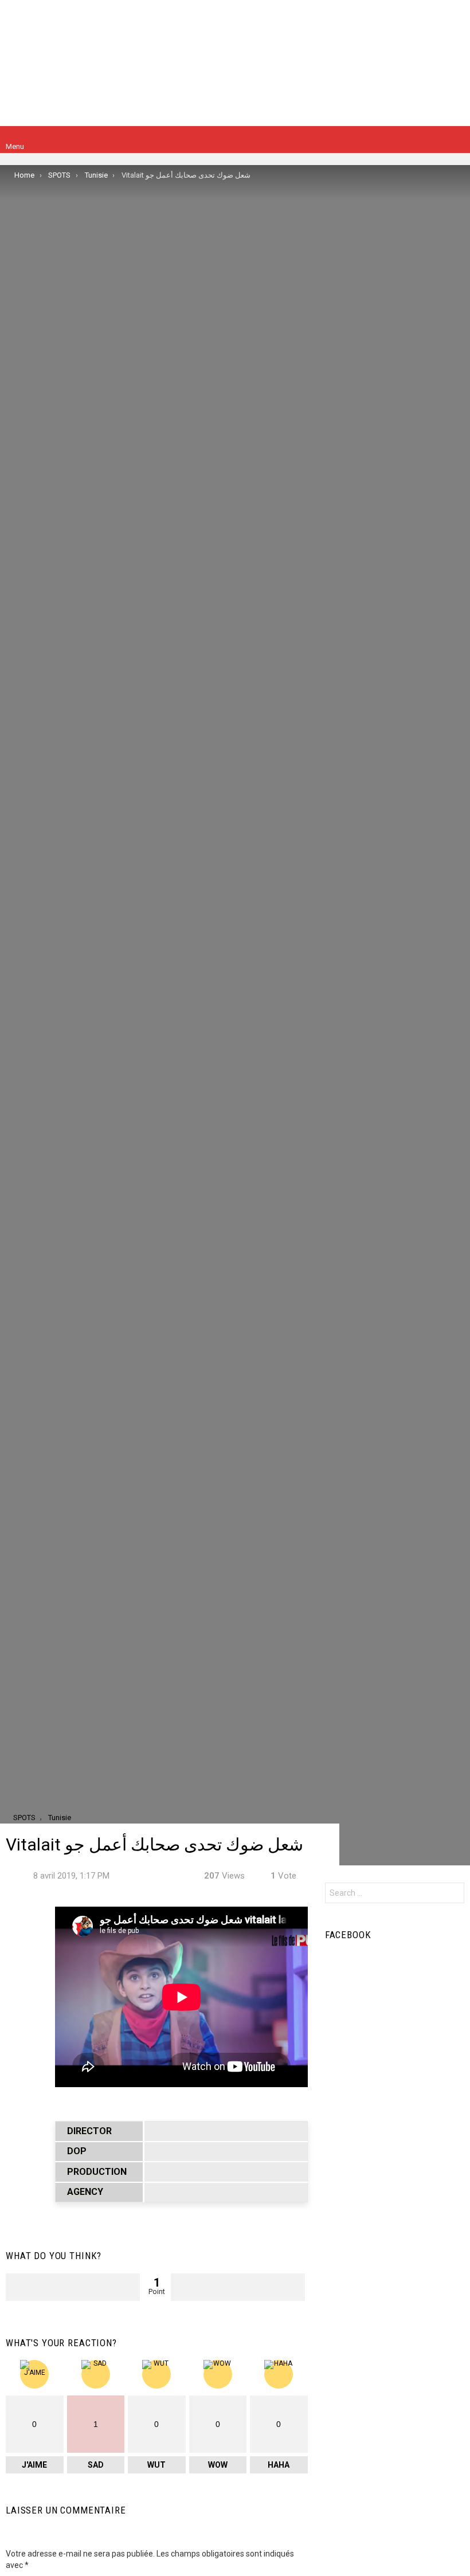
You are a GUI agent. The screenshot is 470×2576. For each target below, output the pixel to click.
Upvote (73, 2287)
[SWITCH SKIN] (457, 140)
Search (453, 1894)
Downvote (238, 2287)
